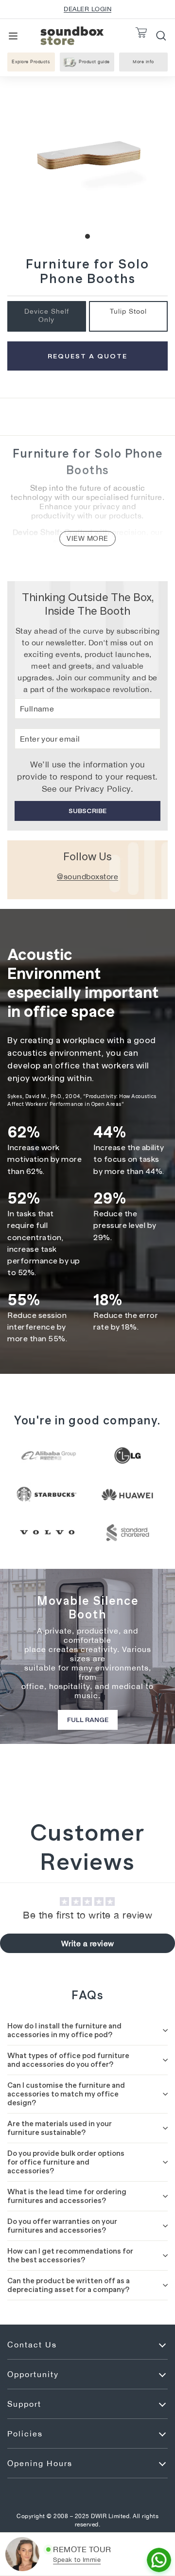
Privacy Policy (103, 789)
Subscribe (87, 811)
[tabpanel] (87, 157)
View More (87, 538)
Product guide (94, 62)
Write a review (88, 1943)
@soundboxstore (87, 876)
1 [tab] (87, 236)
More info (148, 63)
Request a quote (87, 356)
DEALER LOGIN (87, 9)
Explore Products (31, 62)
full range (88, 1720)
